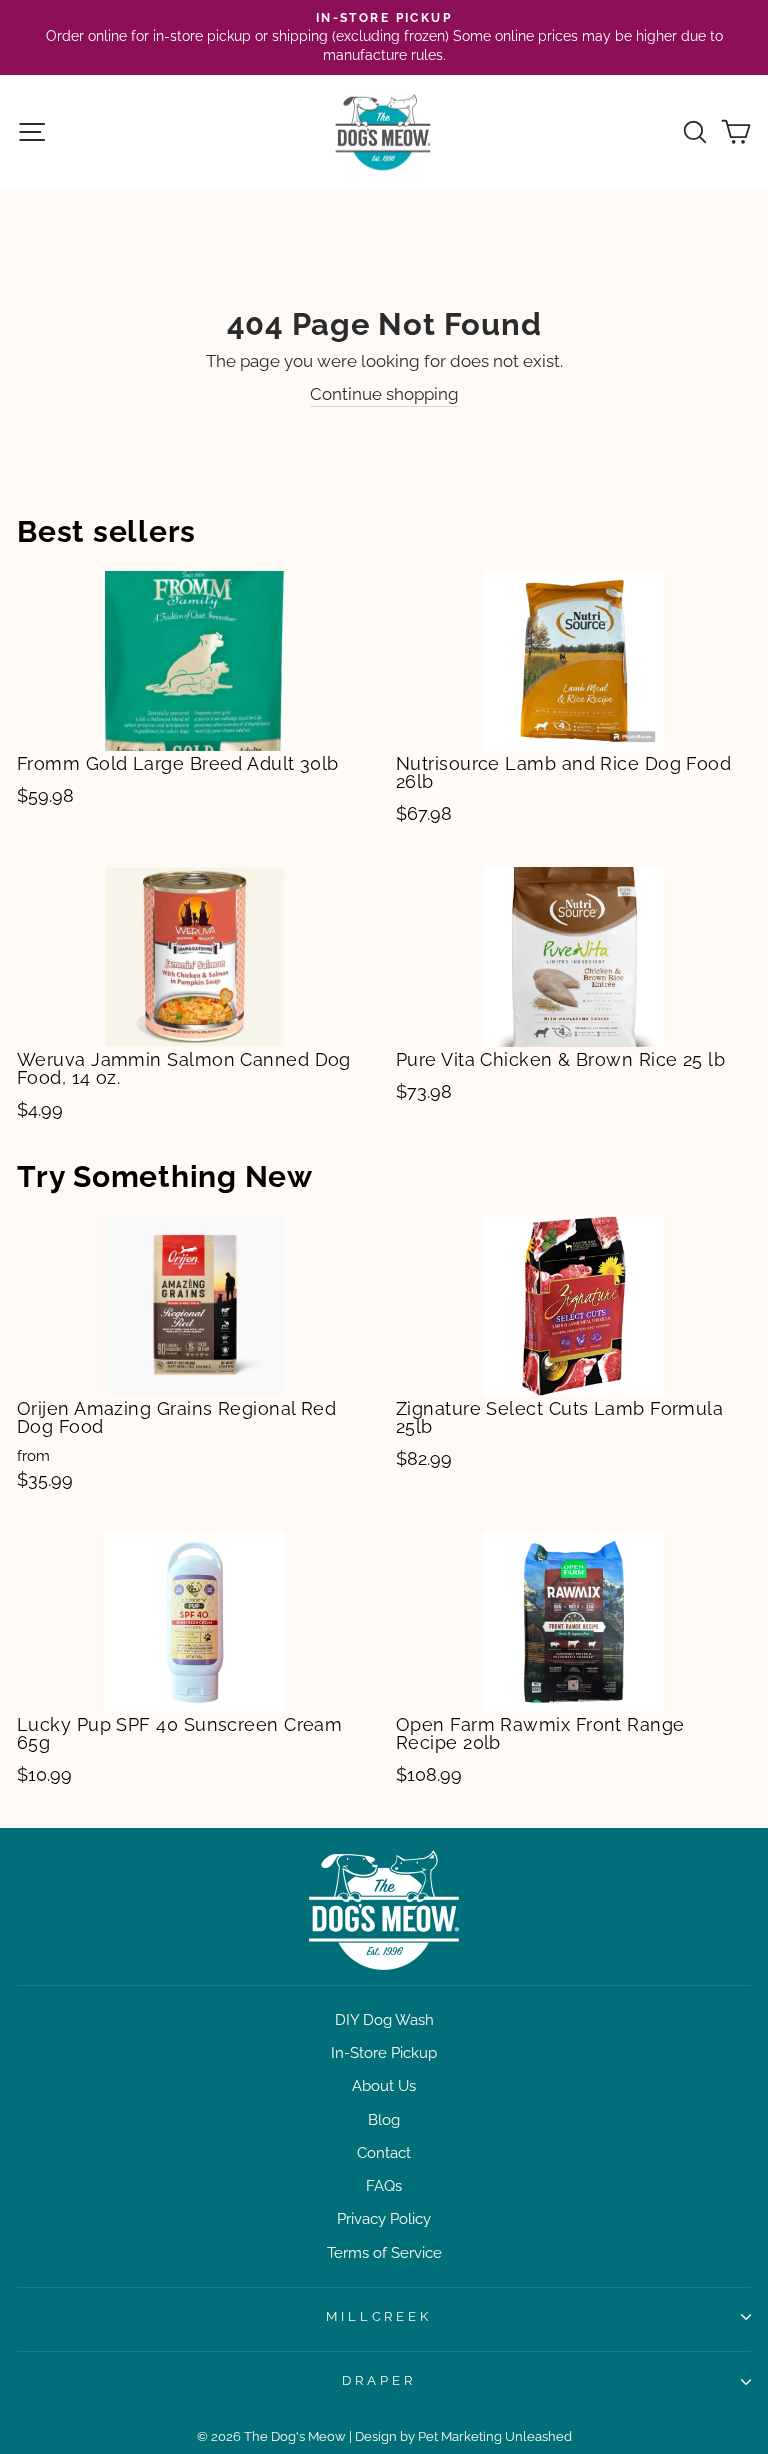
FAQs (384, 2186)
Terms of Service (384, 2253)
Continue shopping (384, 394)
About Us (384, 2086)
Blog (384, 2120)
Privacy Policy (384, 2219)
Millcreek (379, 2316)
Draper (379, 2380)
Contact (384, 2153)
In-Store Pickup (384, 2053)
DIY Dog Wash (384, 2020)
